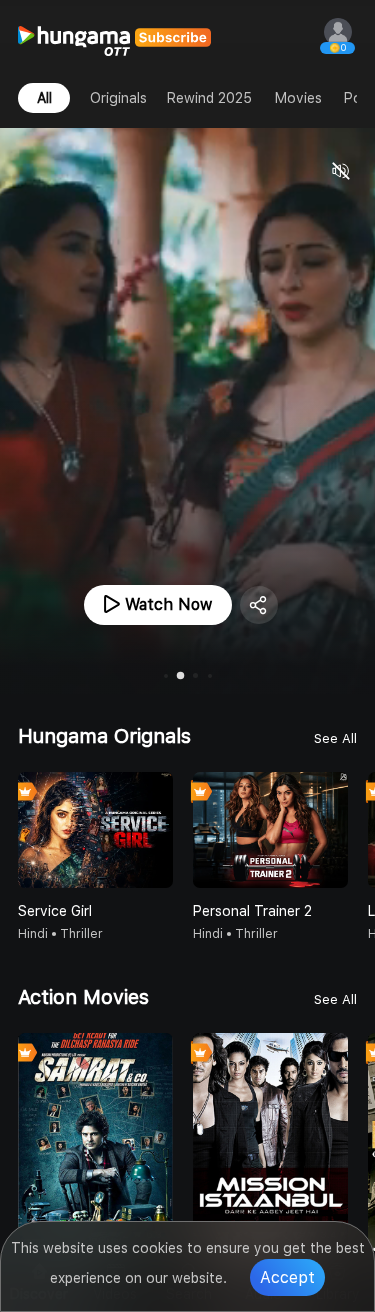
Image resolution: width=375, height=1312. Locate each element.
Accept (287, 1277)
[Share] (259, 605)
